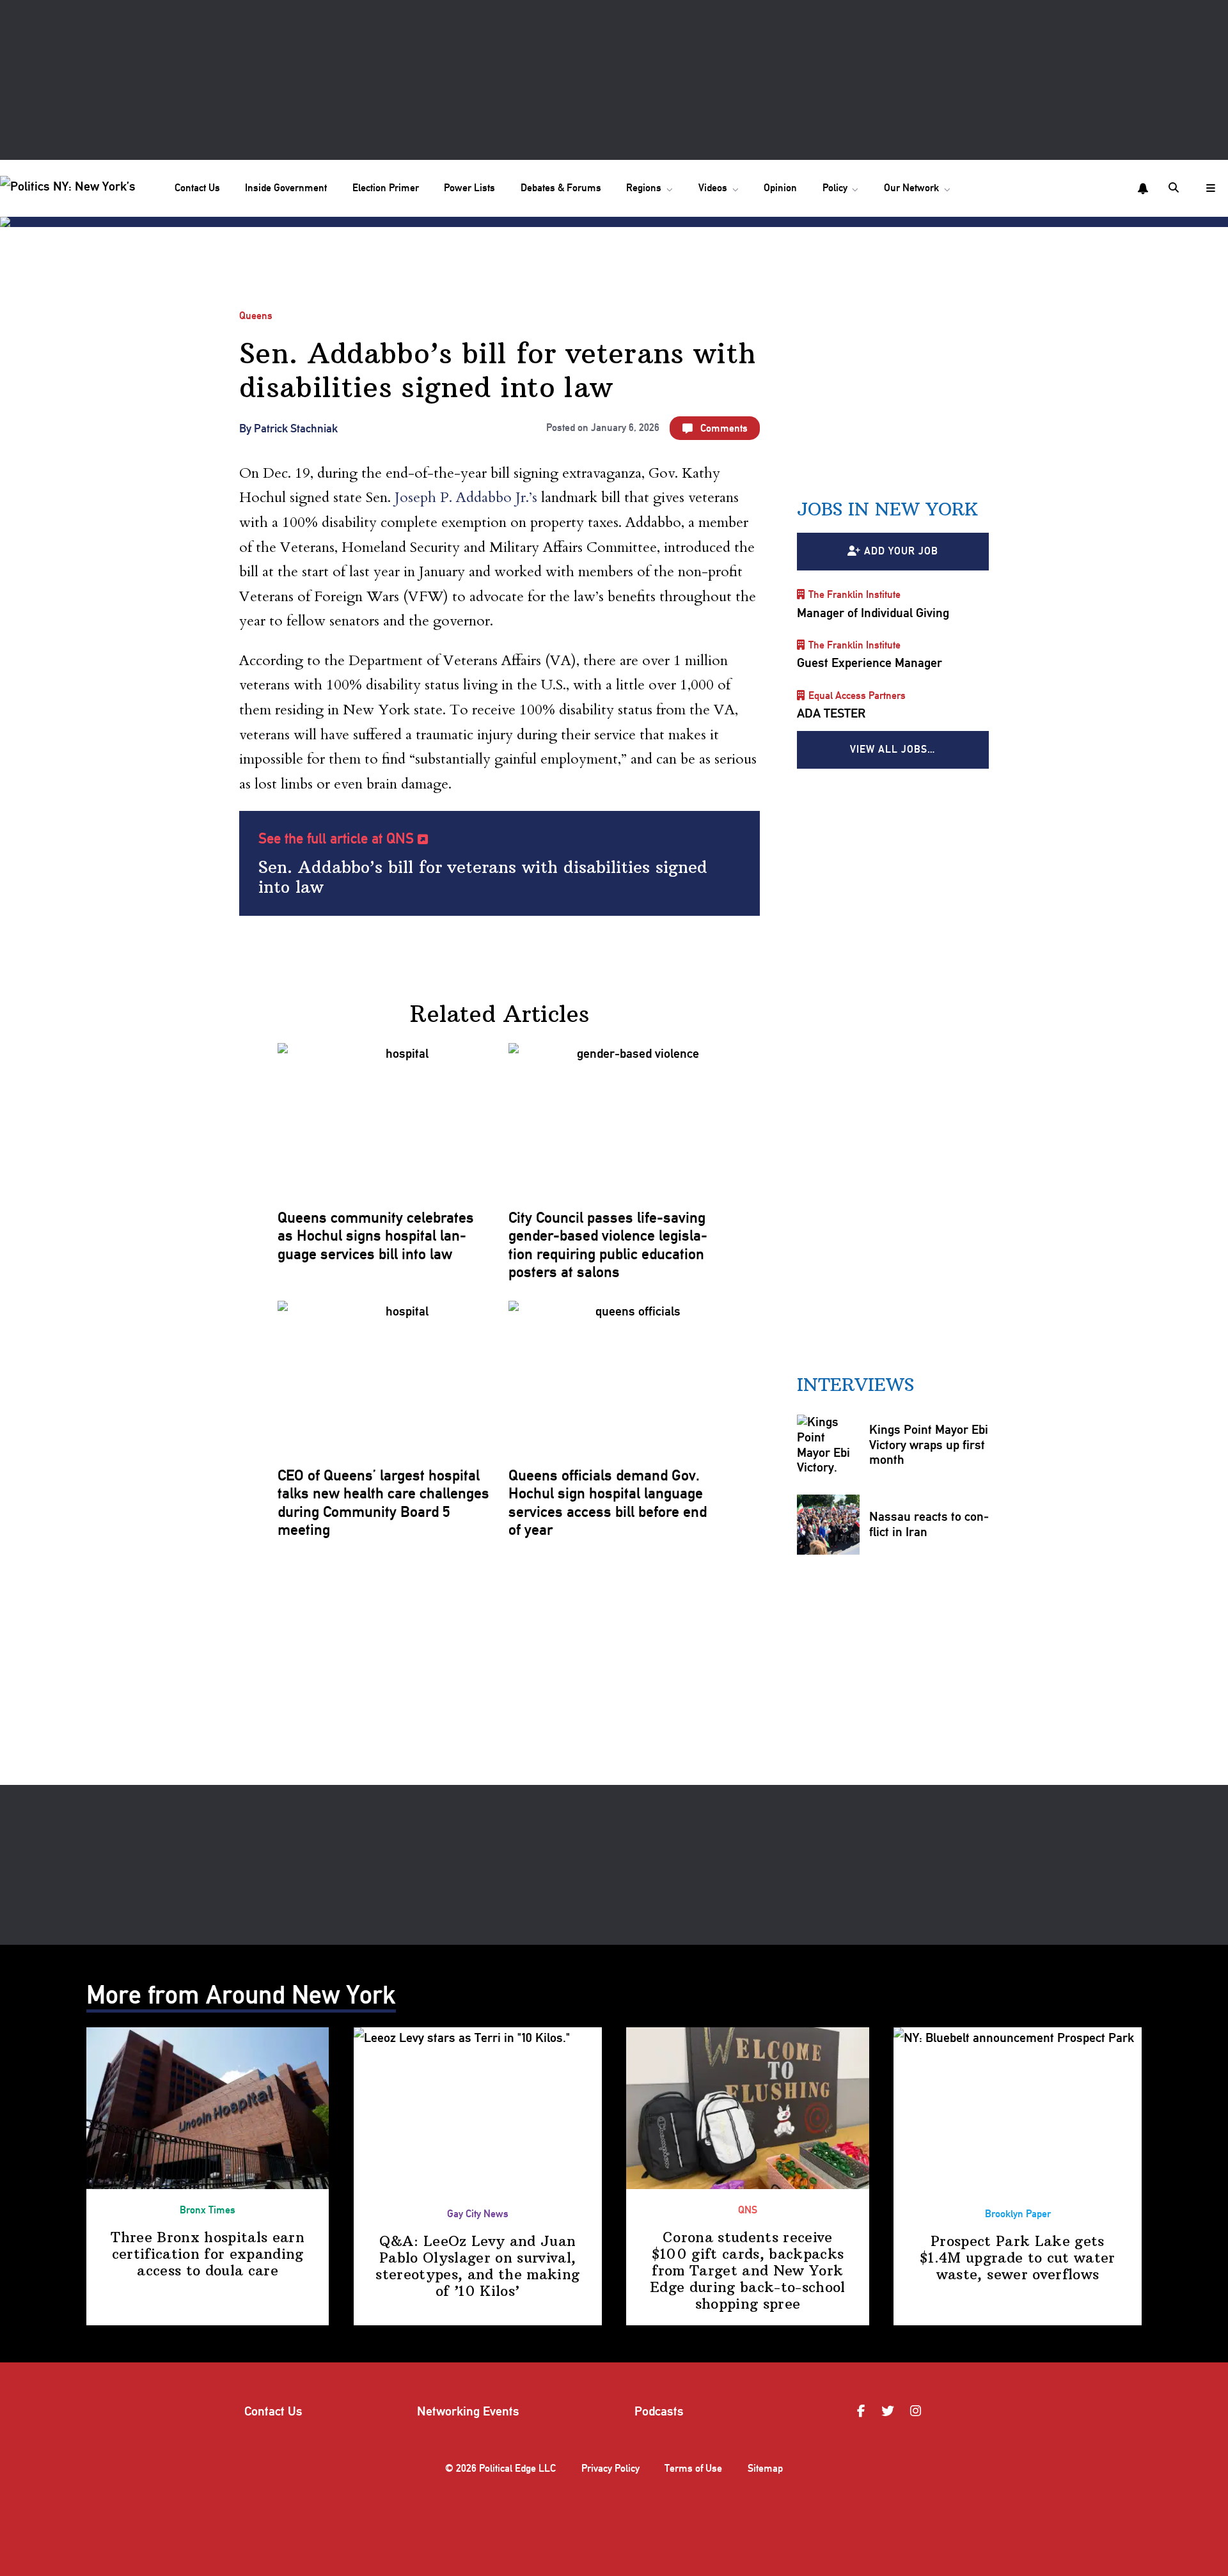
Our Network (911, 188)
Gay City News (478, 2214)
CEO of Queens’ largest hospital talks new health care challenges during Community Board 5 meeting (383, 1503)
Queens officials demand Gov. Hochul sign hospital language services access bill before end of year (608, 1503)
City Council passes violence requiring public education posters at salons (608, 1245)
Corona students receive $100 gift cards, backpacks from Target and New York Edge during (748, 2271)
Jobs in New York (887, 509)
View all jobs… (893, 749)
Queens (256, 316)
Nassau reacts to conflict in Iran (929, 1524)
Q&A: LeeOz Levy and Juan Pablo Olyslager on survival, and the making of (477, 2266)
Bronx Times (208, 2210)
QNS (748, 2210)
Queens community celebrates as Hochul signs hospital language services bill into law (376, 1236)
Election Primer (386, 188)
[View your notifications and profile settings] (1143, 189)
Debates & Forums (561, 188)
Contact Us (197, 188)
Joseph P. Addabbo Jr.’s (466, 498)
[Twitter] (890, 2412)
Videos (713, 188)
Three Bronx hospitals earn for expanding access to (208, 2254)
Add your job (901, 551)
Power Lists (469, 188)
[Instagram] (917, 2412)
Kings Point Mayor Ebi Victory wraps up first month (929, 1444)
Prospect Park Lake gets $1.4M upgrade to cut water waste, (1018, 2258)
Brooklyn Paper (1018, 2214)
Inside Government (286, 188)
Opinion (780, 188)
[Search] (1175, 188)
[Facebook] (863, 2412)
